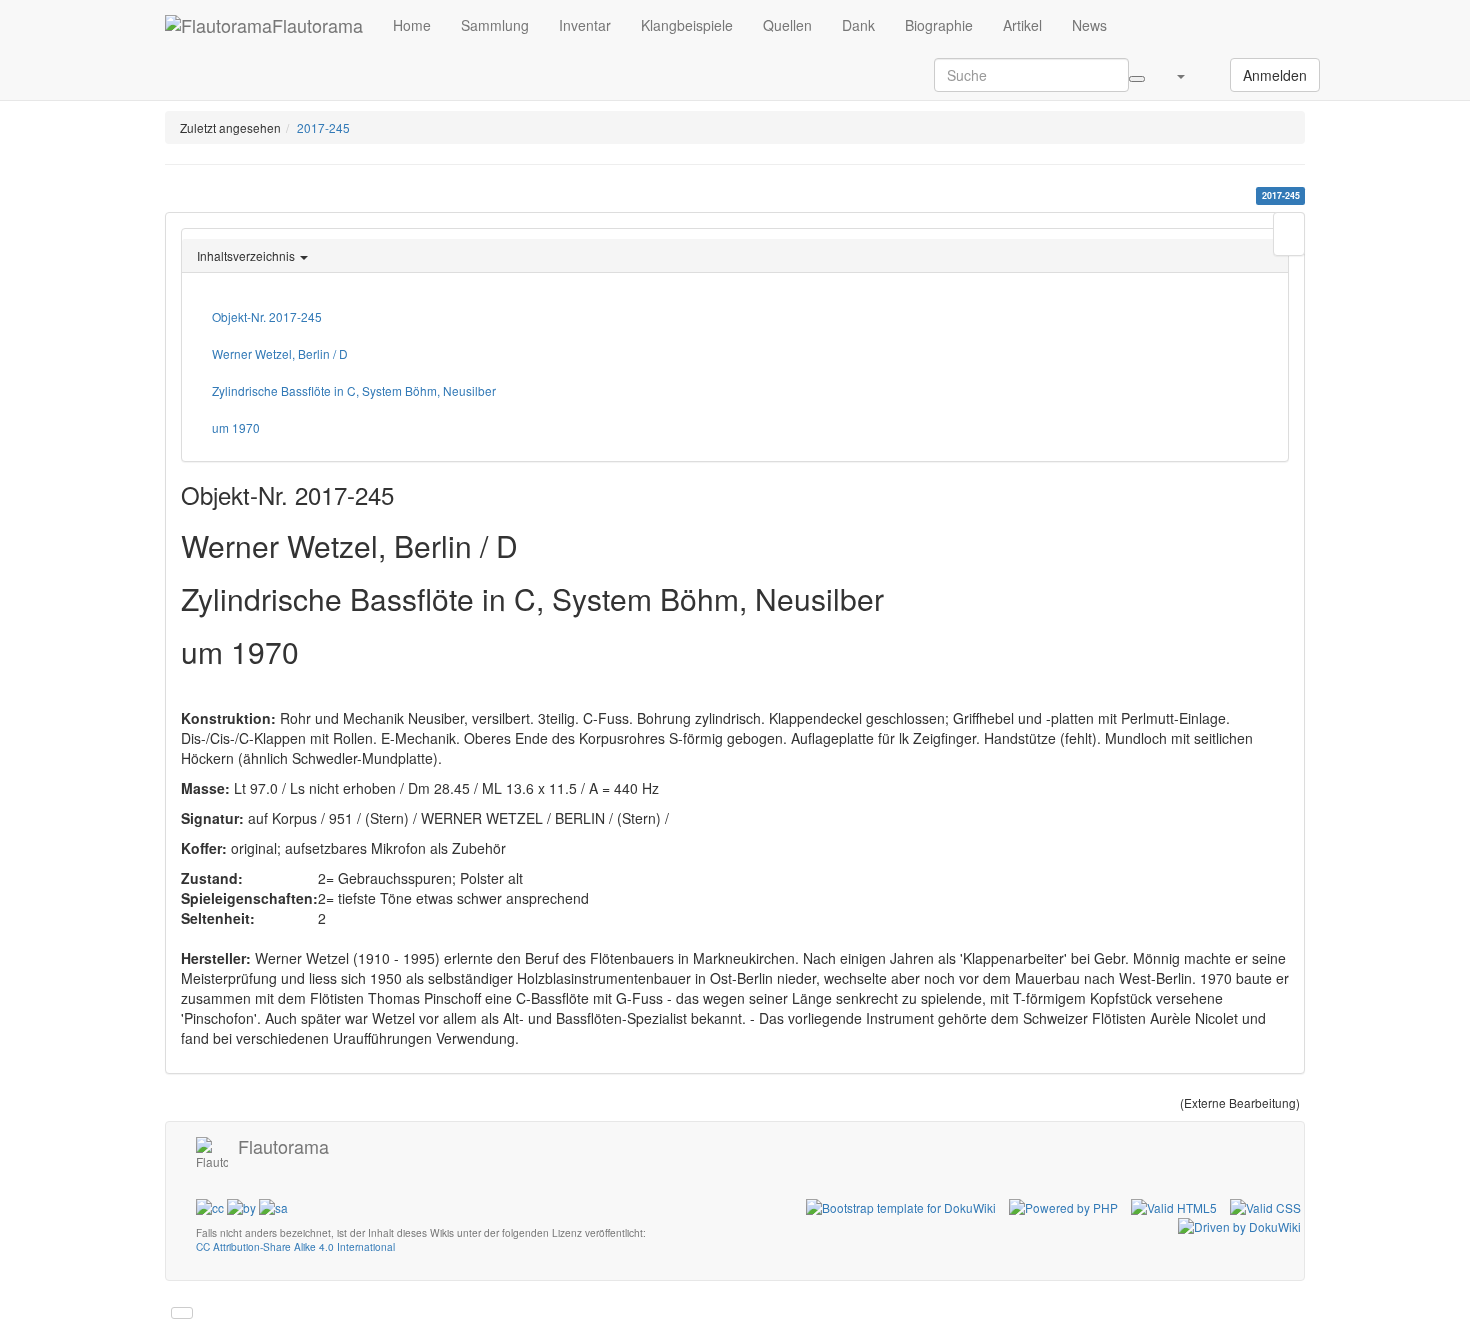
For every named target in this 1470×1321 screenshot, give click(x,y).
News (1089, 25)
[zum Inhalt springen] (182, 1313)
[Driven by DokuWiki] (1239, 1224)
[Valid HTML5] (1174, 1205)
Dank (858, 25)
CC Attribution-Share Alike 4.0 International (295, 1246)
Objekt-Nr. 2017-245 (267, 316)
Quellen (787, 25)
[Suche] (1137, 79)
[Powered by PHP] (1063, 1205)
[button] (1180, 75)
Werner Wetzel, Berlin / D (280, 353)
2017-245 (323, 127)
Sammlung (495, 25)
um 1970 (236, 427)
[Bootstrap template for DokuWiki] (901, 1205)
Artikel (1022, 25)
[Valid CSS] (1265, 1205)
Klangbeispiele (687, 25)
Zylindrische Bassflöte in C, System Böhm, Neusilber (354, 390)
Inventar (585, 25)
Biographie (939, 25)
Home (412, 25)
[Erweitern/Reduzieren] (1215, 65)
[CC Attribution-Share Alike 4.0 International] (242, 1205)
